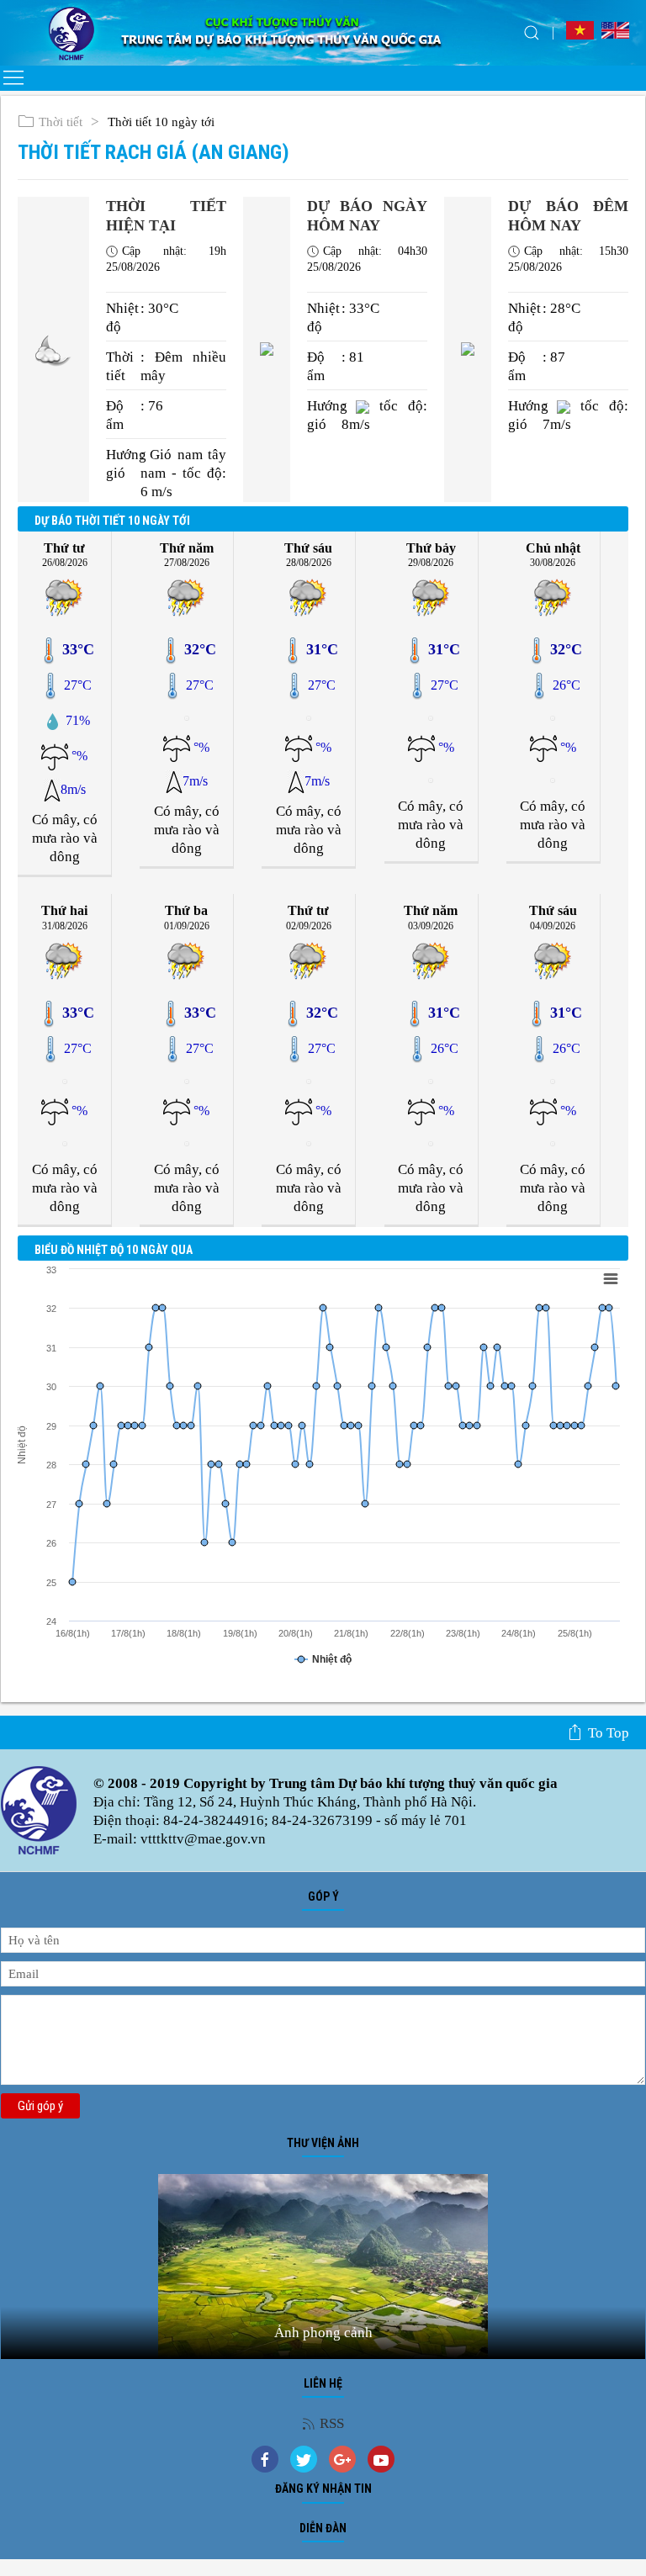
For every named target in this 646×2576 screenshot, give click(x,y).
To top (609, 1733)
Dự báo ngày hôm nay (367, 216)
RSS (332, 2423)
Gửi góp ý (40, 2106)
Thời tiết (61, 122)
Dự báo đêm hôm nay (568, 216)
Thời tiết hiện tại (166, 216)
